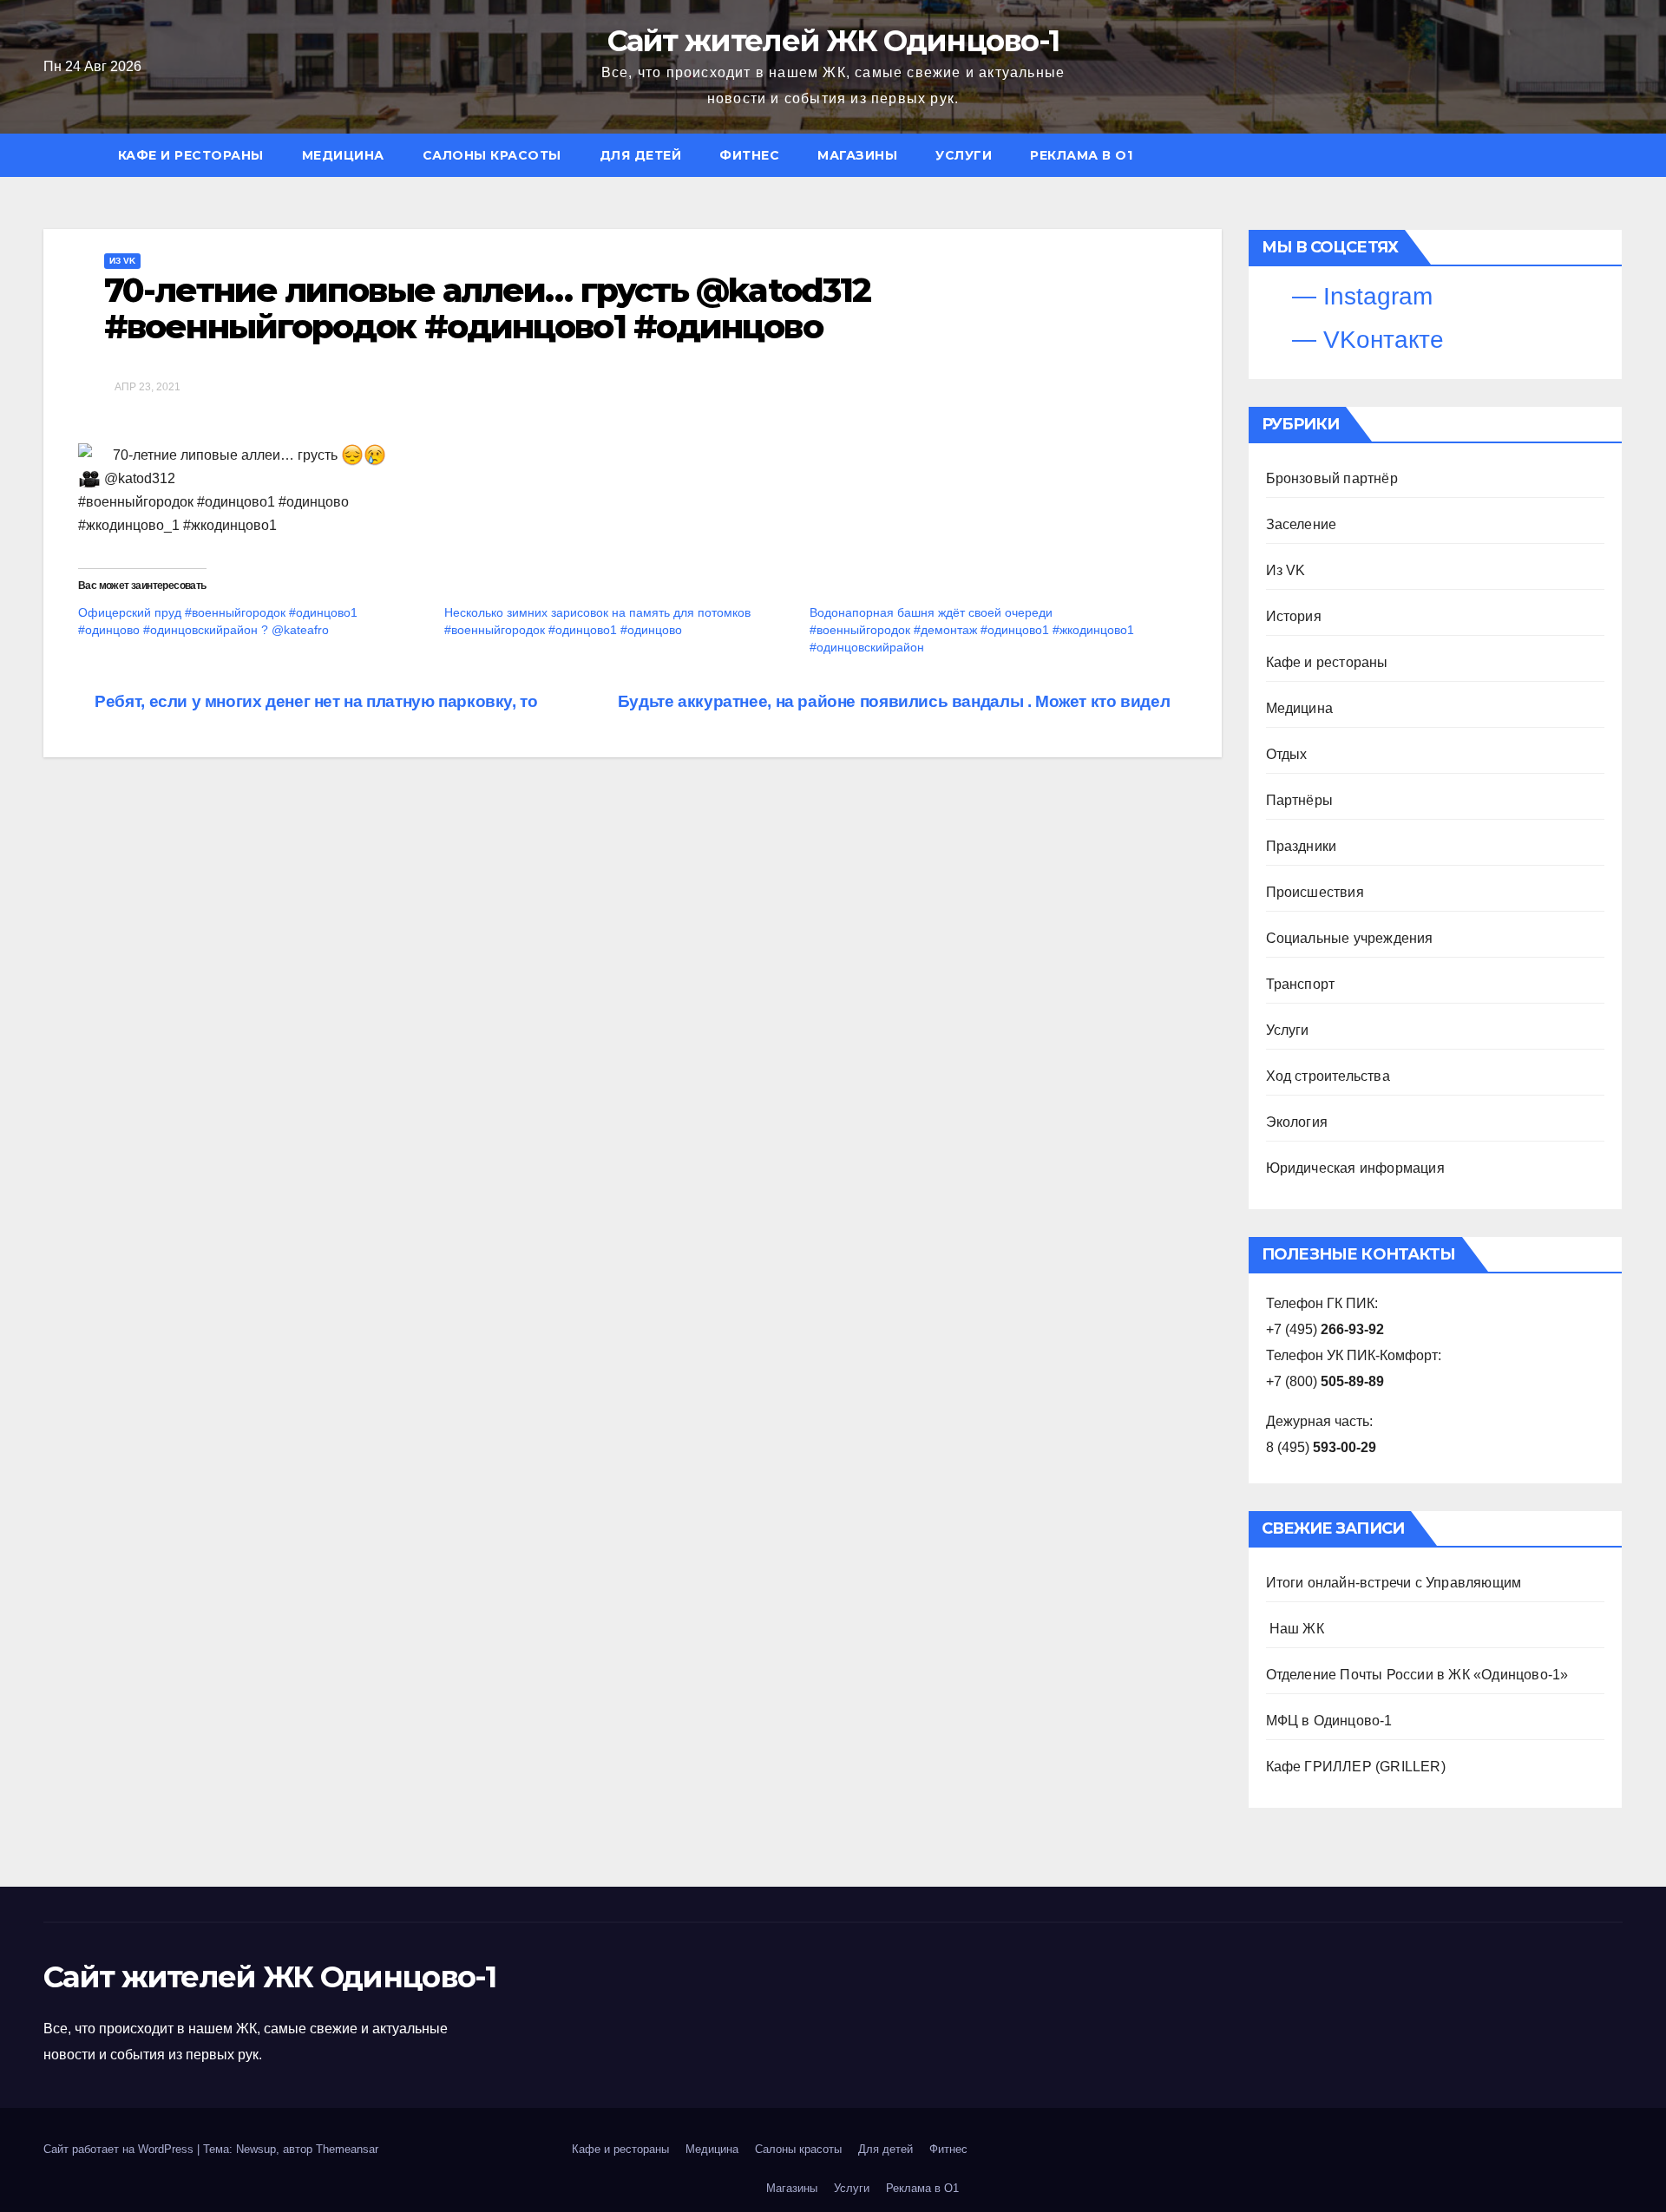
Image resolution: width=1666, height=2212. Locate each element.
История (1294, 616)
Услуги (964, 155)
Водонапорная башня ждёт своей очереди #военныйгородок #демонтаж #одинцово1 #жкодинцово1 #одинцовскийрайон (972, 630)
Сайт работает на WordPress (120, 2149)
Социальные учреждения (1350, 938)
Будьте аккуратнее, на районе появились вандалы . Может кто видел (896, 701)
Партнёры (1300, 800)
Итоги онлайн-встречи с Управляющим (1394, 1583)
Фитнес (749, 155)
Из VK (122, 261)
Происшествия (1315, 892)
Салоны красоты (492, 155)
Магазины (857, 155)
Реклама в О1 (1081, 155)
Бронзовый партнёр (1332, 478)
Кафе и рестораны (191, 155)
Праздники (1302, 846)
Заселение (1302, 524)
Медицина (343, 155)
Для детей (641, 155)
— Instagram (1359, 296)
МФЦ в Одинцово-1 (1329, 1721)
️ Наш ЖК (1295, 1629)
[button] (1617, 155)
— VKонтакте (1364, 340)
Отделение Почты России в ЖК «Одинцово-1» (1417, 1675)
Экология (1297, 1122)
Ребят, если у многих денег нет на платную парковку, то (315, 701)
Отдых (1287, 754)
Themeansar (347, 2149)
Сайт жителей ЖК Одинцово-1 (833, 41)
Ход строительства (1328, 1076)
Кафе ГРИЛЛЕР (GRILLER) (1356, 1767)
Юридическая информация (1355, 1168)
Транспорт (1301, 984)
